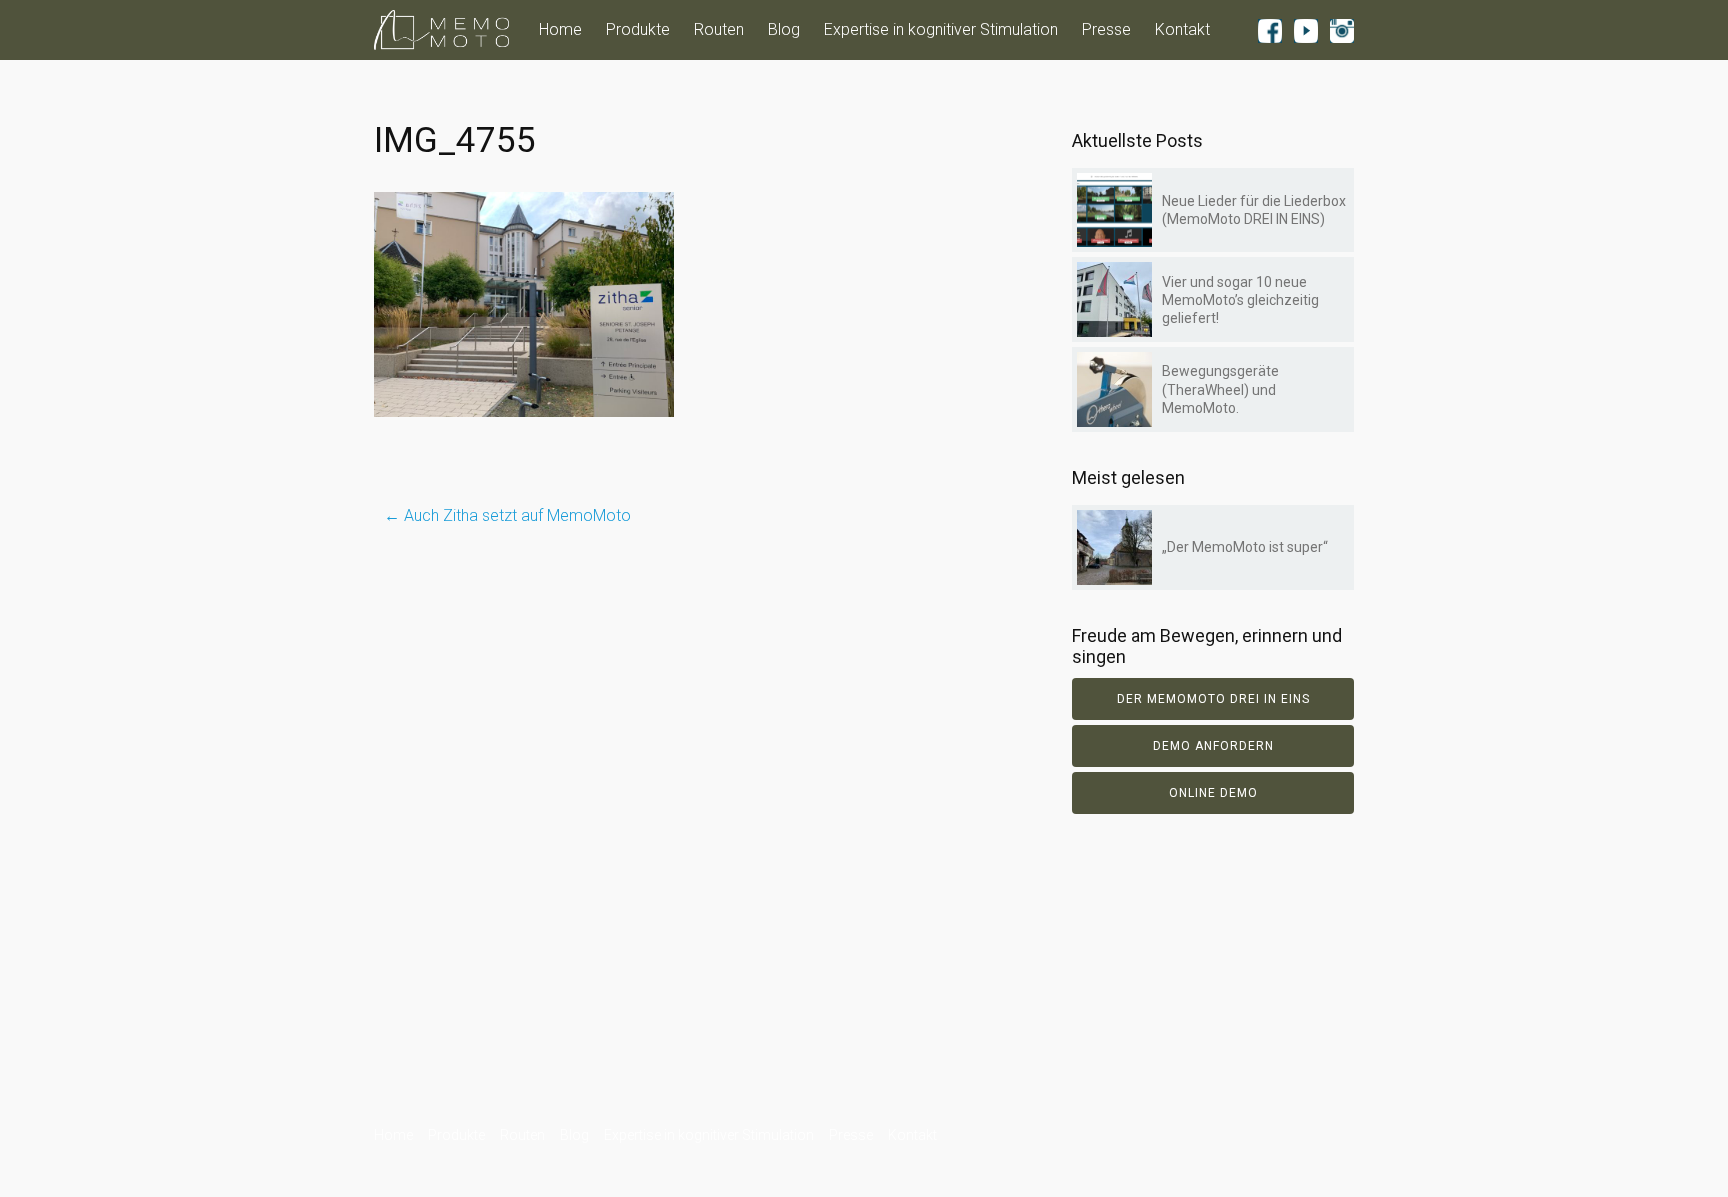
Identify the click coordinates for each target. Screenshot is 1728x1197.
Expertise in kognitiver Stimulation (941, 29)
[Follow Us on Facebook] (1270, 30)
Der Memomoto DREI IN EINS (1213, 699)
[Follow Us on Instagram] (1342, 30)
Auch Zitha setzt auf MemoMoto (507, 515)
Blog (784, 29)
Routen (719, 29)
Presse (1106, 29)
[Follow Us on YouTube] (1306, 30)
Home (560, 29)
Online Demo (1213, 793)
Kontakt (1182, 29)
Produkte (638, 29)
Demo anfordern (1213, 746)
